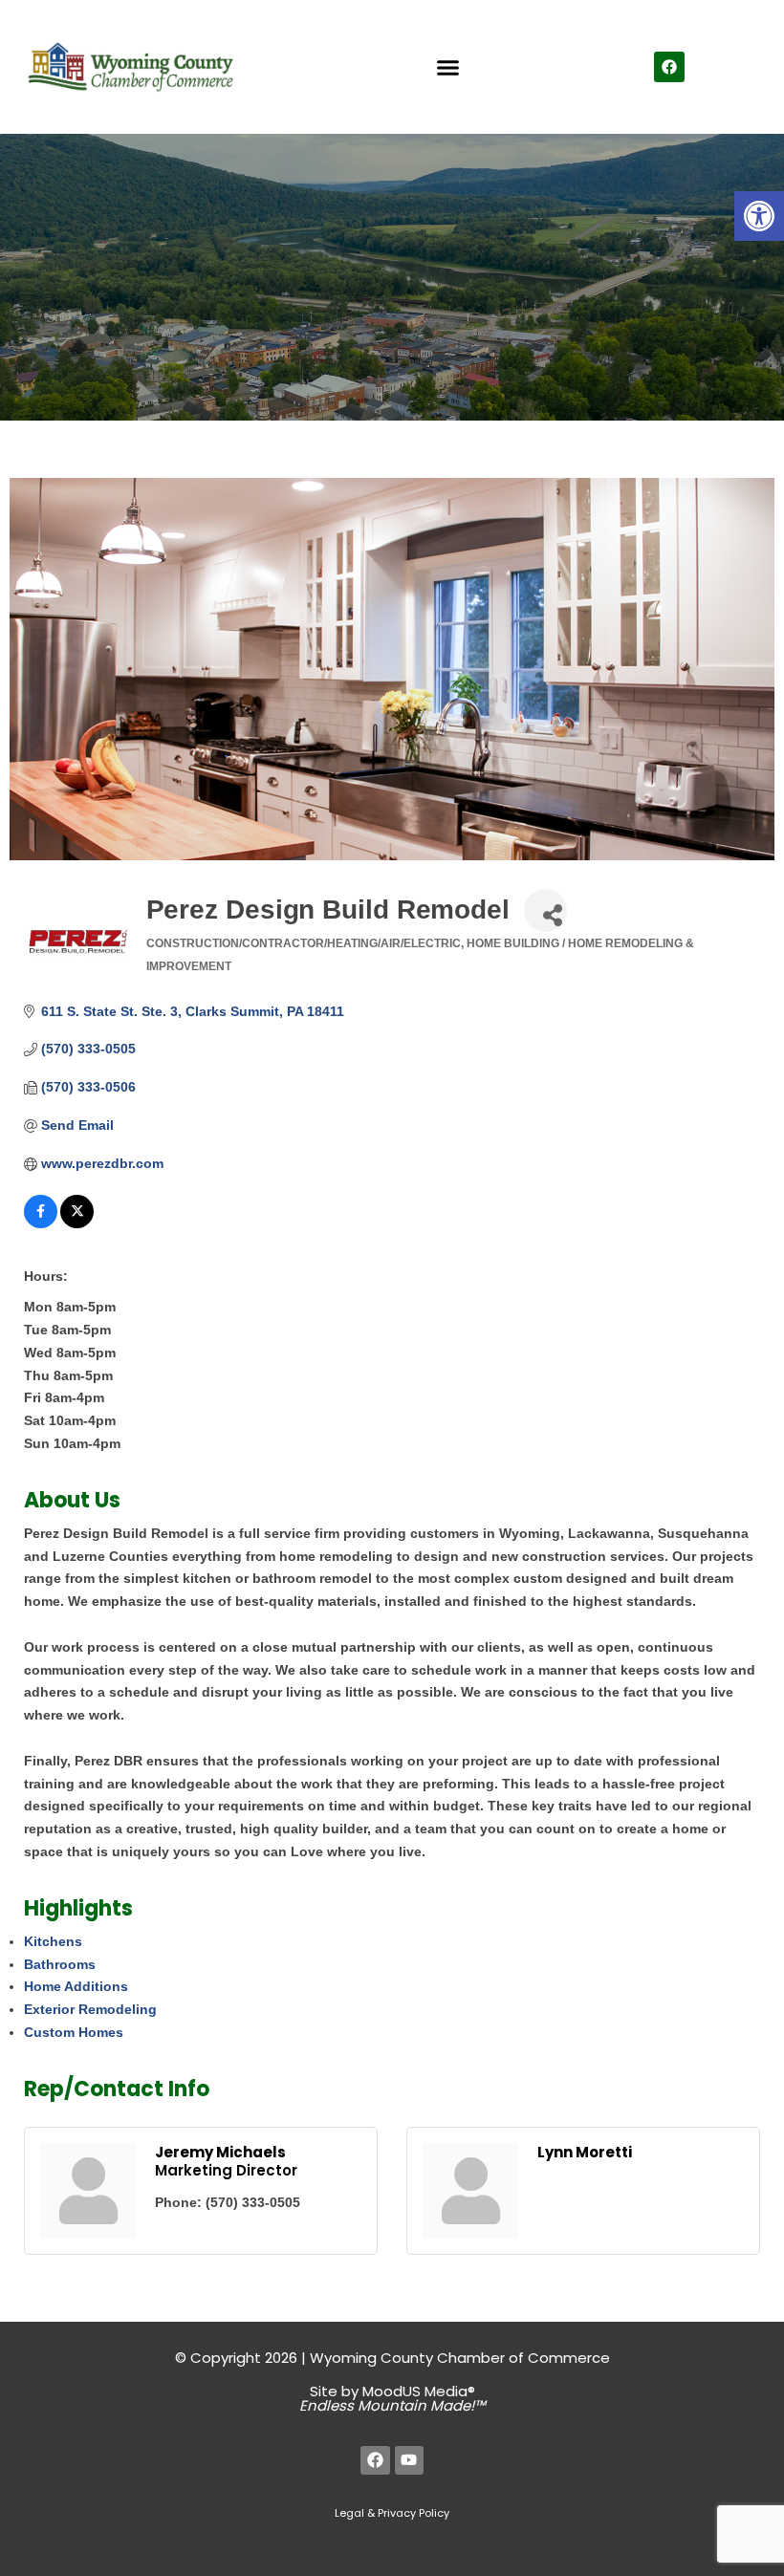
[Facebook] (669, 67)
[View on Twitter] (77, 1223)
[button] (759, 216)
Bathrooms (60, 1964)
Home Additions (76, 1986)
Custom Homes (74, 2032)
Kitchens (53, 1941)
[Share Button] (545, 910)
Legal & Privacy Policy (392, 2513)
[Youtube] (410, 2461)
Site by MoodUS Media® (392, 2398)
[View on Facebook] (41, 1223)
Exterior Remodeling (90, 2009)
